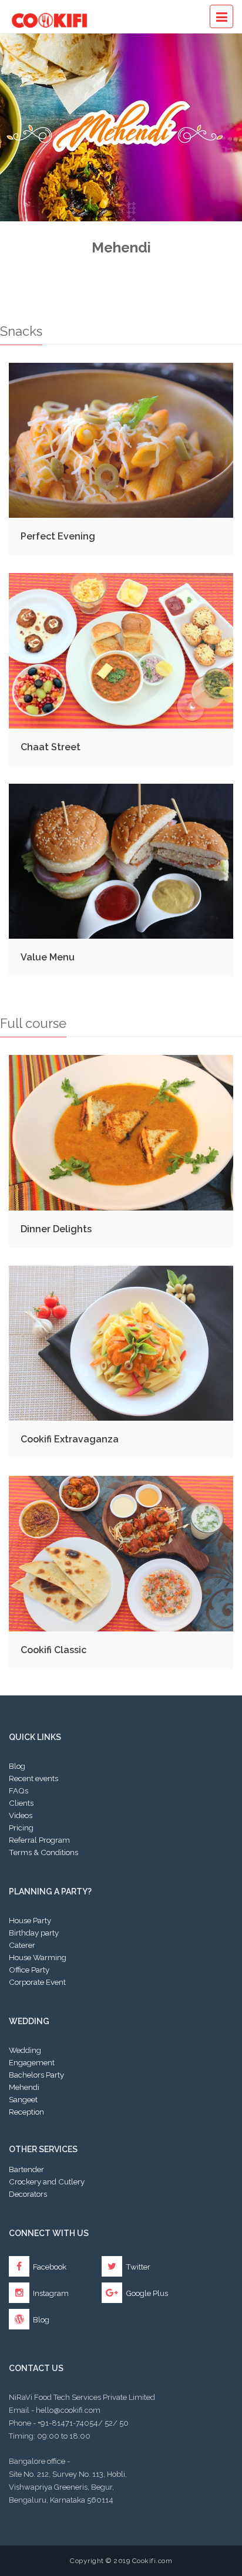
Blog (17, 1766)
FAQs (19, 1791)
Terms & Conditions (43, 1852)
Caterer (22, 1945)
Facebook (49, 2267)
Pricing (21, 1828)
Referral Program (39, 1840)
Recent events (33, 1778)
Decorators (28, 2194)
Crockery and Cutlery (47, 2181)
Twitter (137, 2267)
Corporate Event (37, 1982)
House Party (30, 1920)
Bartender (26, 2169)
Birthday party (34, 1933)
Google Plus (146, 2293)
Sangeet (23, 2099)
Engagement (32, 2062)
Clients (21, 1803)
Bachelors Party (36, 2075)
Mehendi (24, 2087)
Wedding (25, 2050)
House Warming (38, 1957)
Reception (26, 2112)
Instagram (50, 2293)
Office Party (29, 1970)
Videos (21, 1815)
